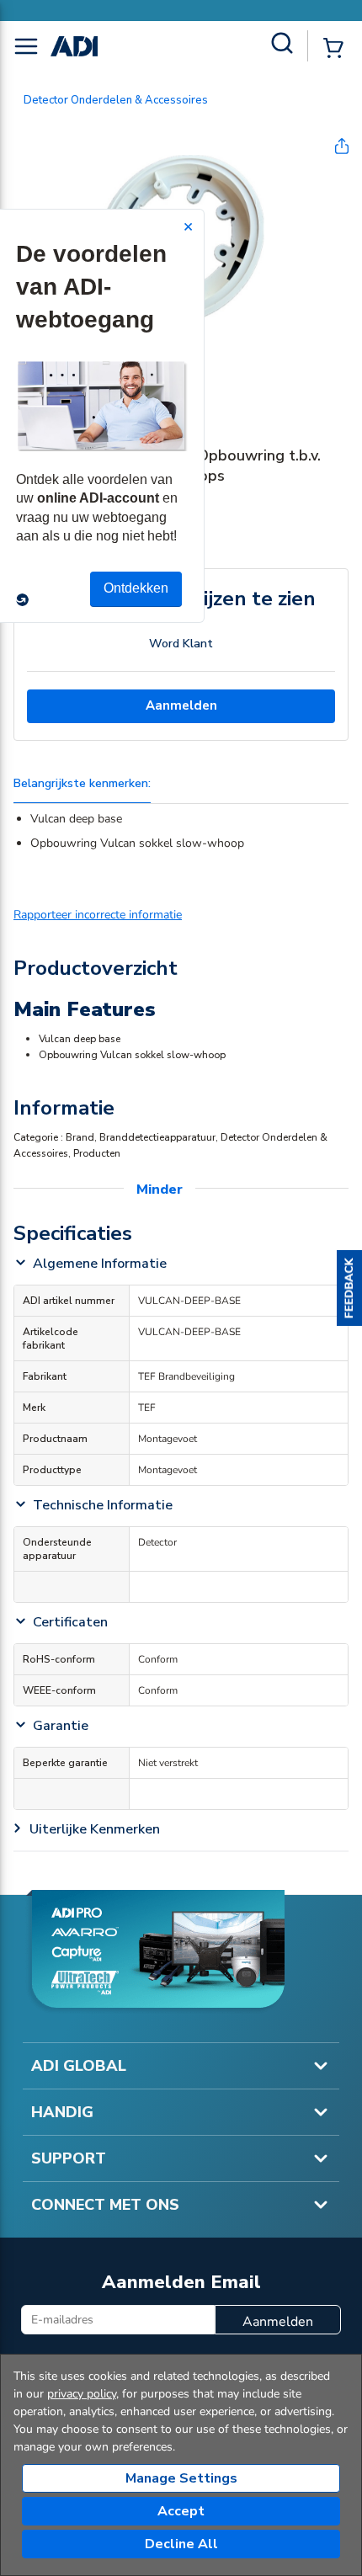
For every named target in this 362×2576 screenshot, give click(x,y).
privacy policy (82, 2394)
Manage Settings (181, 2478)
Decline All (181, 2544)
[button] (349, 1288)
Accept (181, 2511)
